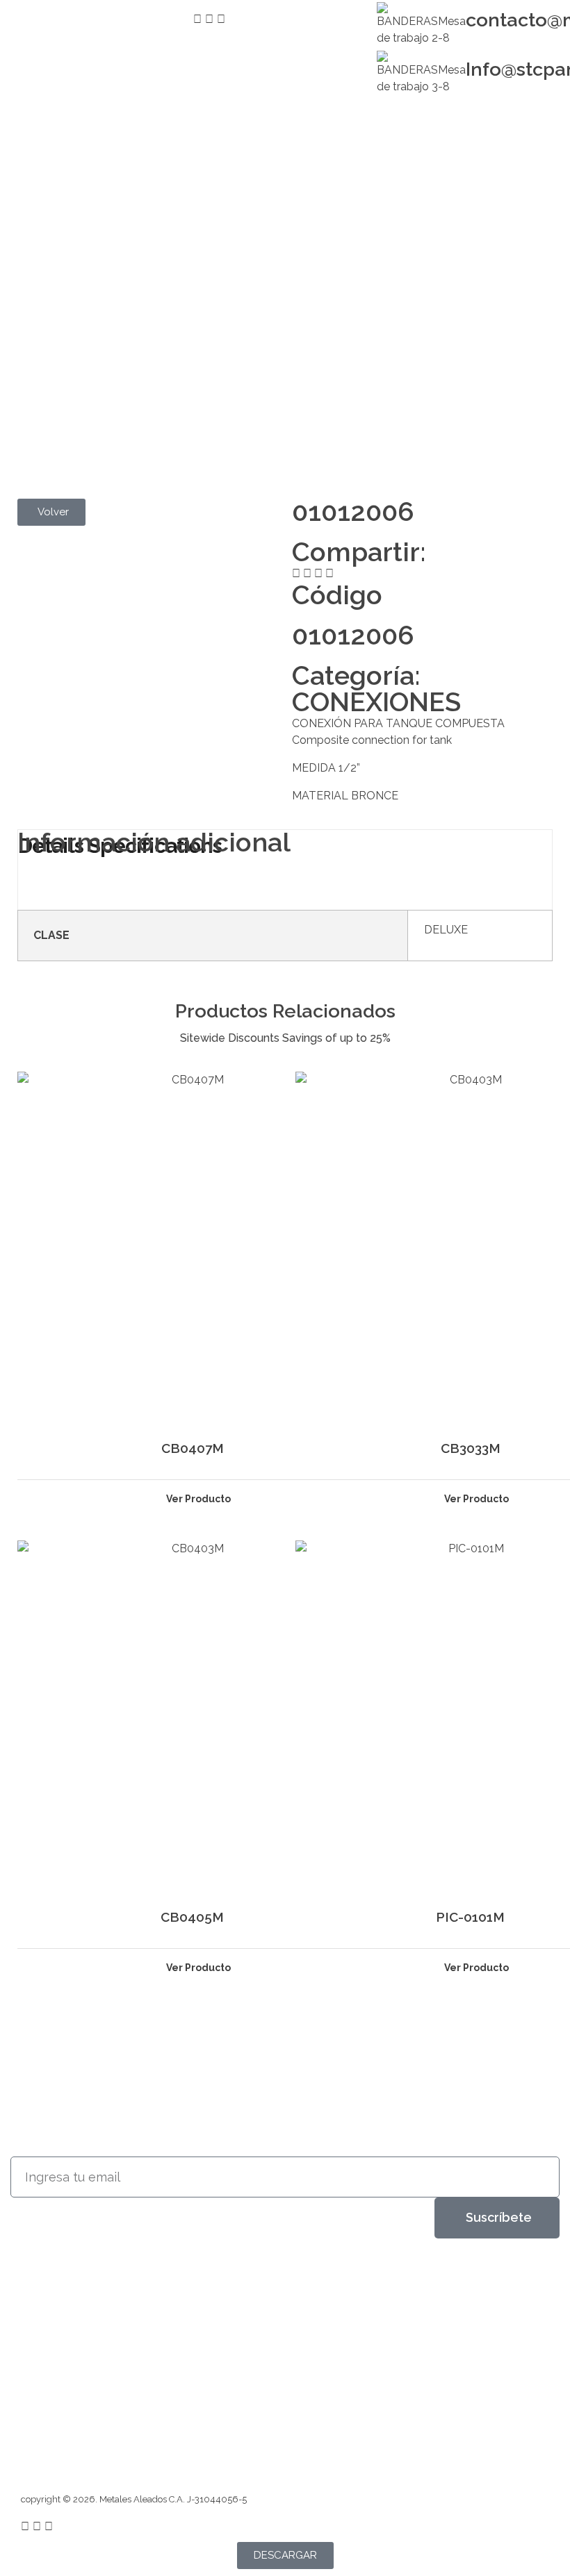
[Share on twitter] (307, 574)
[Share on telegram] (318, 574)
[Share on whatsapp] (329, 574)
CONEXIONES (376, 702)
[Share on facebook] (296, 574)
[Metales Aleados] (68, 2299)
